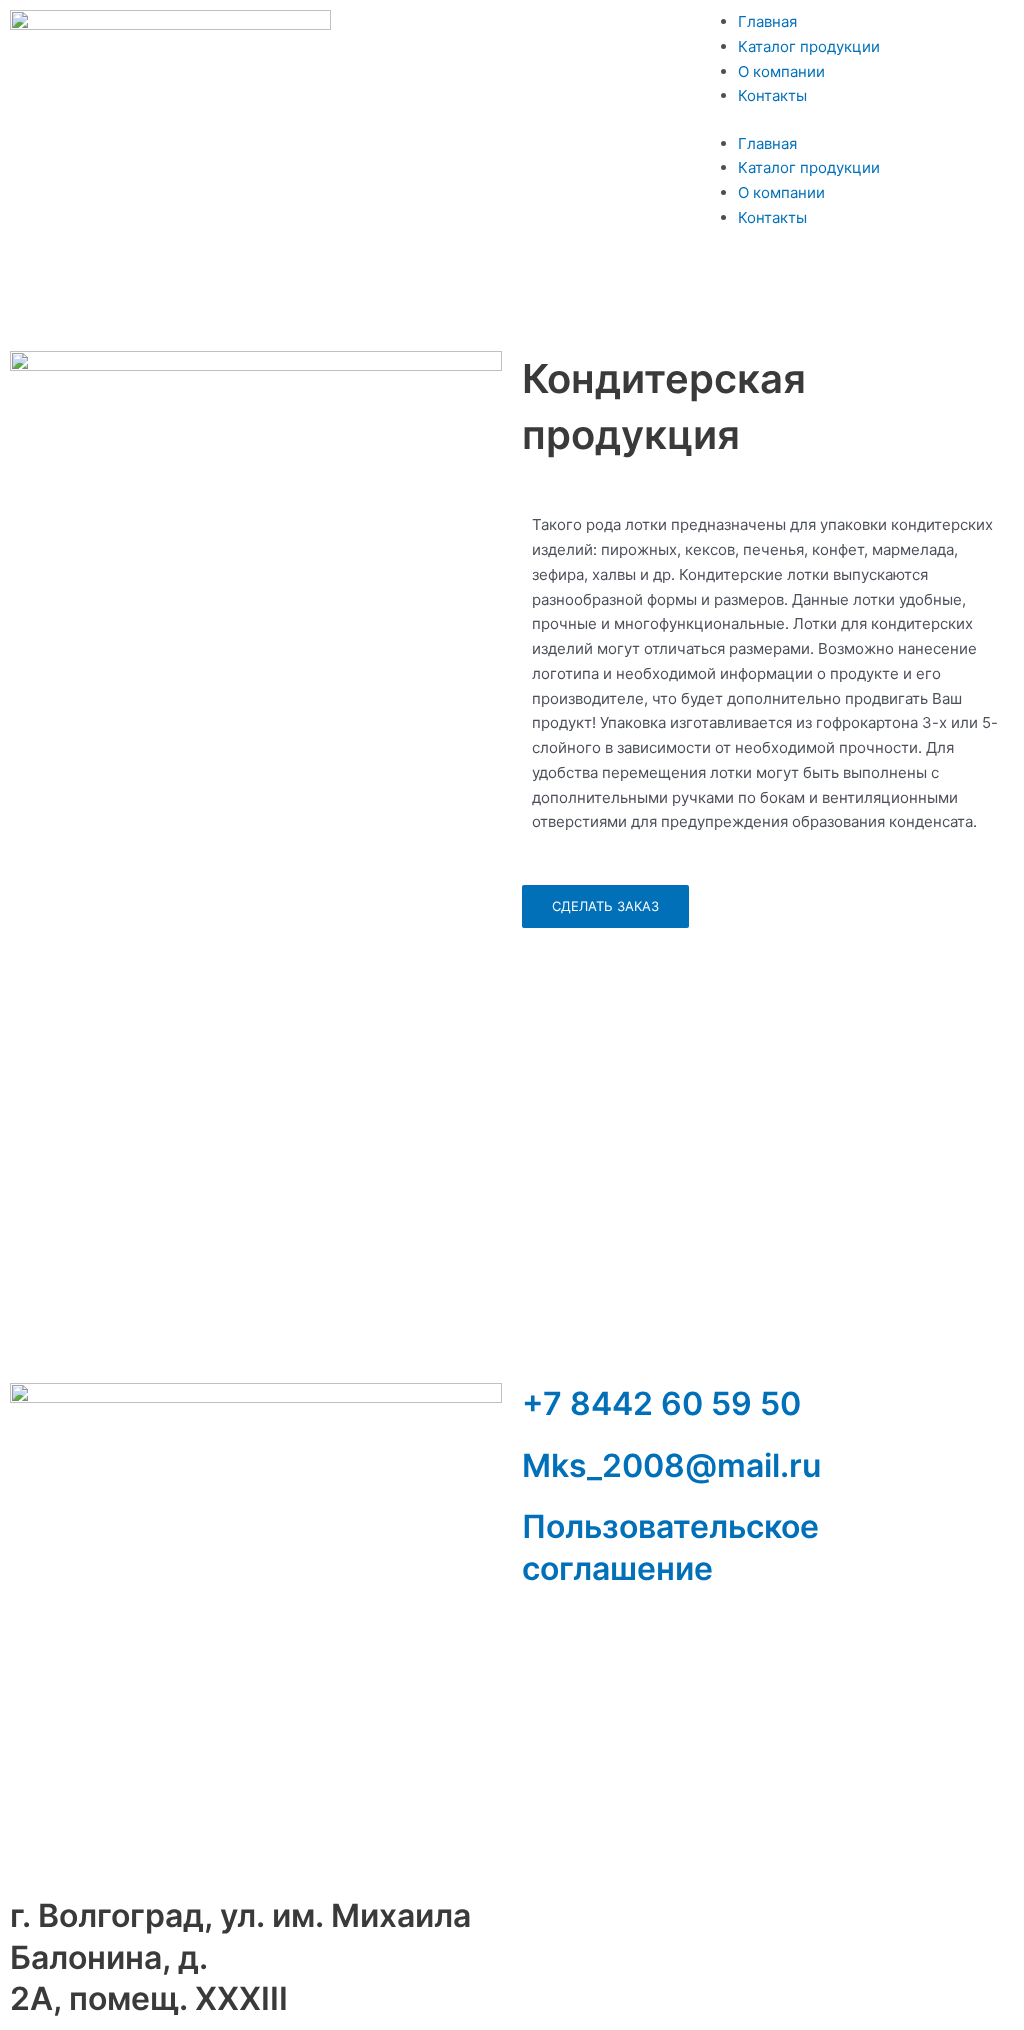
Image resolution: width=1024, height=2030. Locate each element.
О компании (781, 71)
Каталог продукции (809, 46)
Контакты (772, 95)
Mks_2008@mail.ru (671, 1465)
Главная (767, 21)
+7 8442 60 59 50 (661, 1403)
